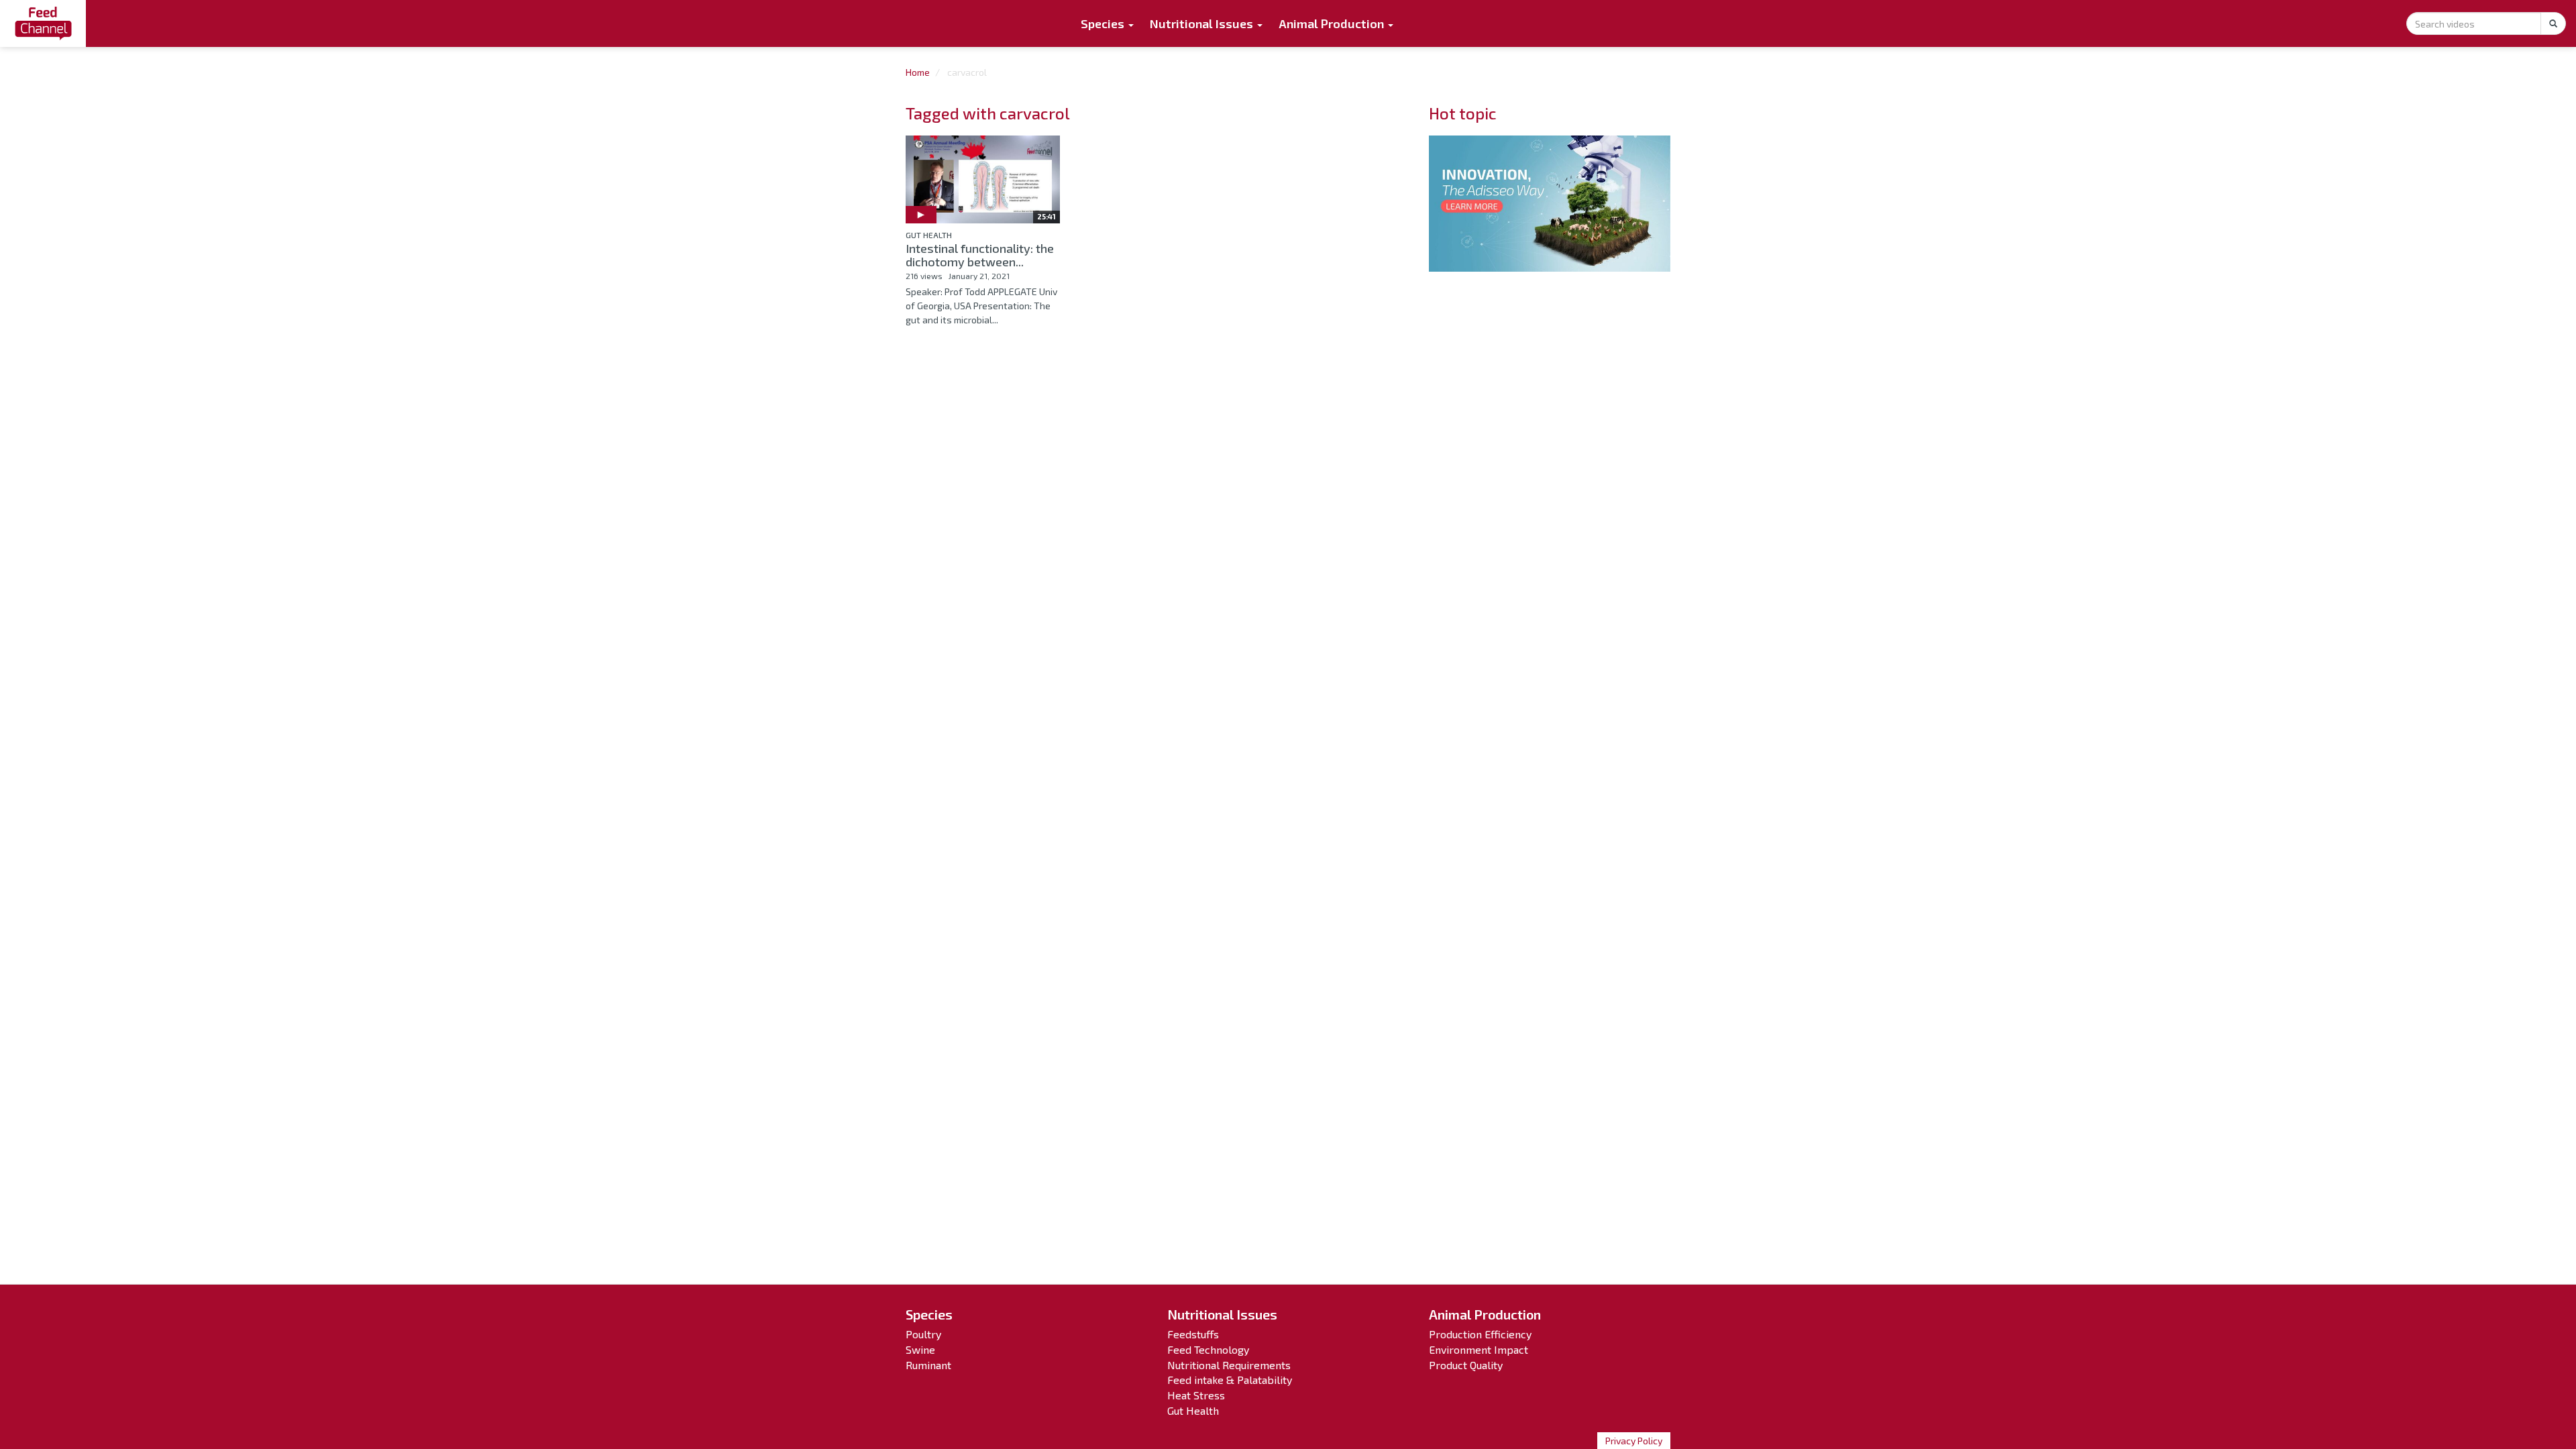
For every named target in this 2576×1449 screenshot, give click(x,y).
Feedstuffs (1193, 1334)
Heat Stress (1196, 1395)
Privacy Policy (1634, 1441)
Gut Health (929, 235)
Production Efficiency (1480, 1334)
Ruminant (928, 1365)
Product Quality (1466, 1365)
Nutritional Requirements (1229, 1365)
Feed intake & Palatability (1230, 1380)
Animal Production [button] (1333, 23)
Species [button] (1104, 23)
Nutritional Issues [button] (1203, 23)
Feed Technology (1208, 1349)
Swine (920, 1349)
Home (918, 72)
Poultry (923, 1334)
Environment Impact (1479, 1349)
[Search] (2553, 23)
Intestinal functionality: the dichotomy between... (980, 255)
